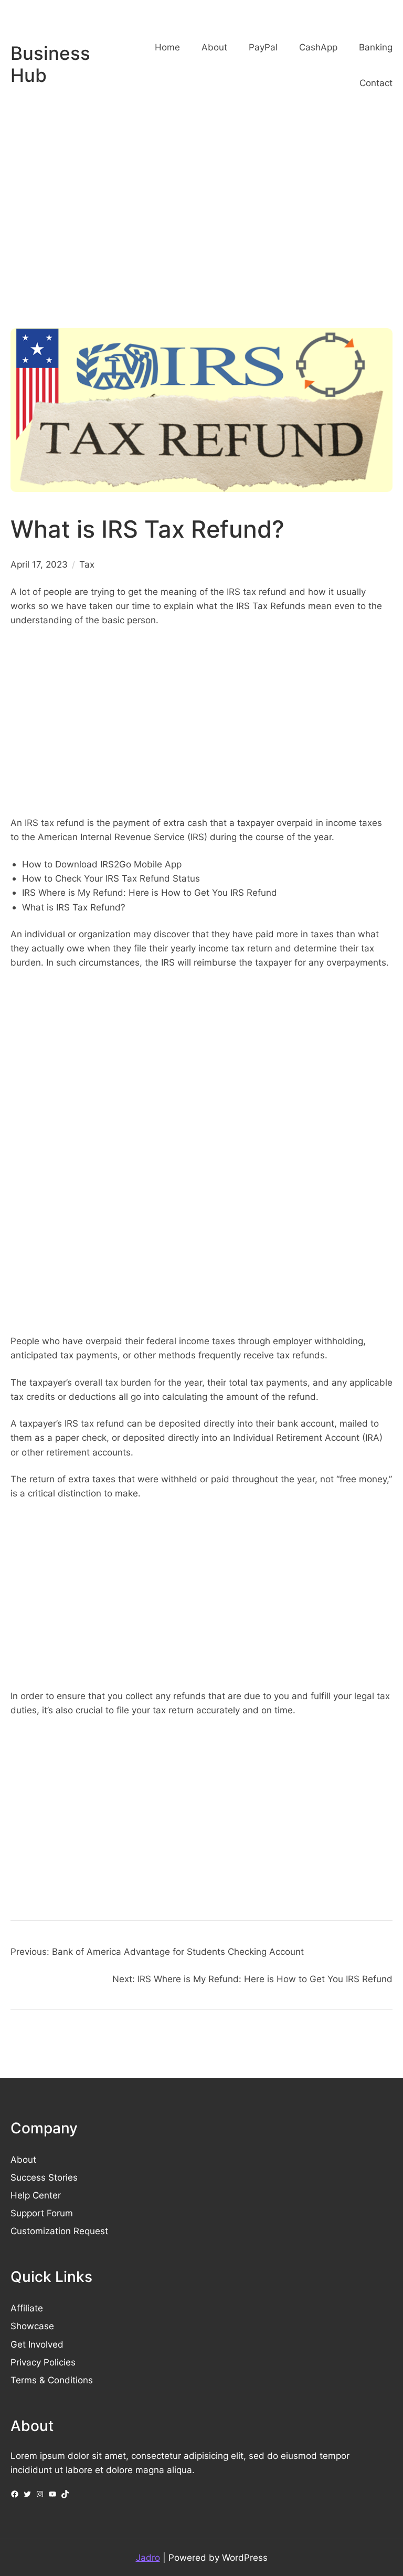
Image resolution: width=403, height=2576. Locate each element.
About (23, 2159)
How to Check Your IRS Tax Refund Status (111, 878)
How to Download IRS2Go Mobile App (102, 864)
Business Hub (50, 64)
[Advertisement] (201, 228)
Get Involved (37, 2344)
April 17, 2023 (39, 564)
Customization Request (59, 2231)
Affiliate (27, 2308)
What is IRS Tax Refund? (74, 907)
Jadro (148, 2557)
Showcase (32, 2326)
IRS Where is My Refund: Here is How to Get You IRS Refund (150, 892)
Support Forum (42, 2213)
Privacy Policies (43, 2362)
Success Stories (44, 2177)
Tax (87, 564)
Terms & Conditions (52, 2380)
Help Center (36, 2195)
